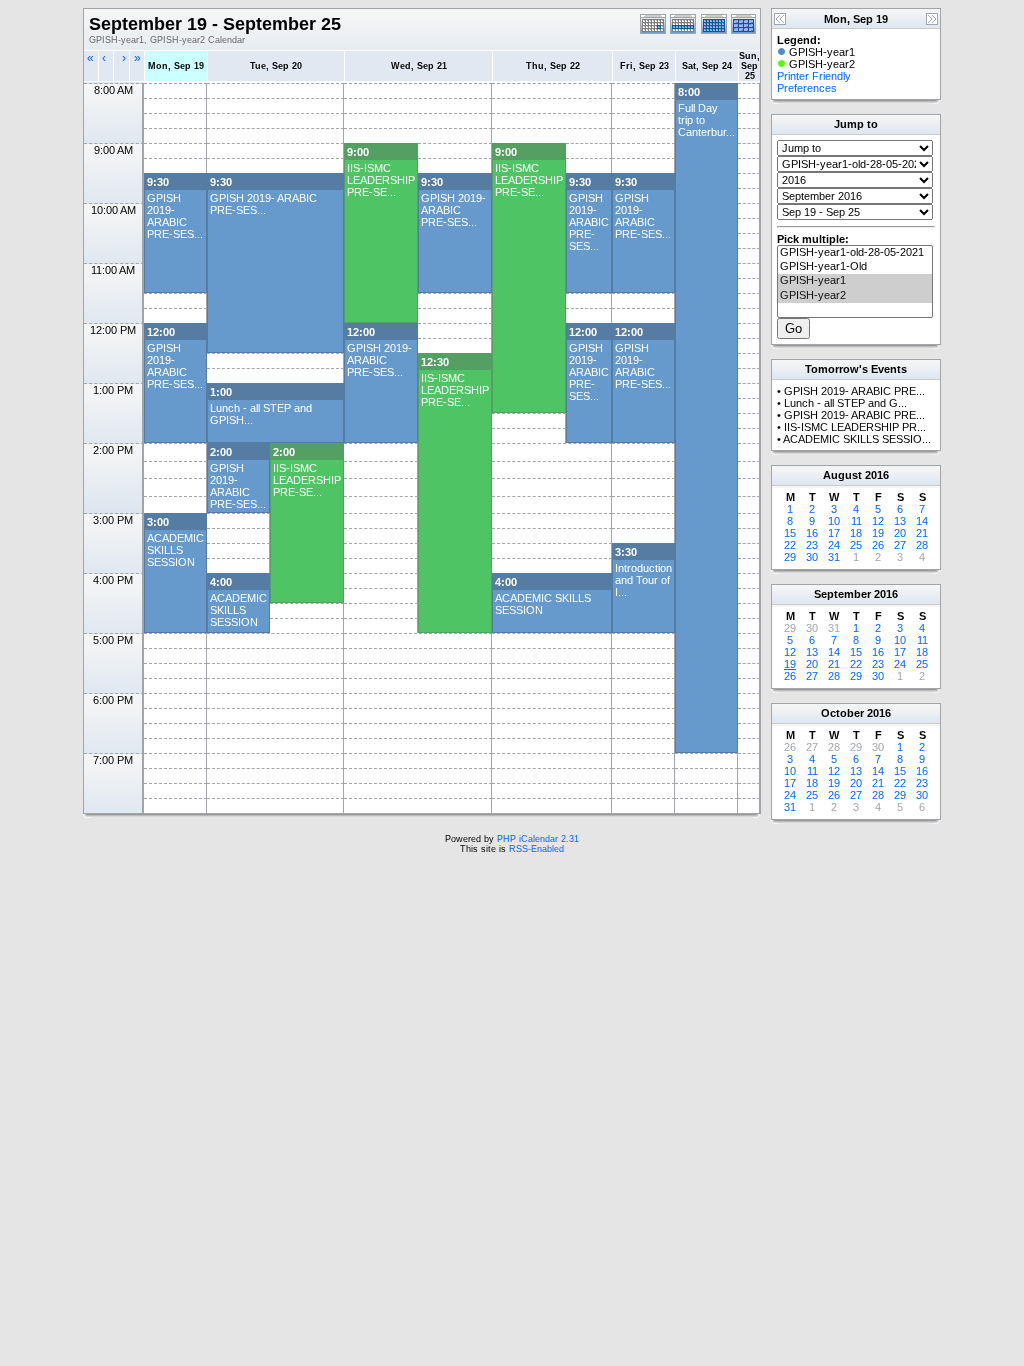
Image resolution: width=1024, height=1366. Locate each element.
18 (856, 533)
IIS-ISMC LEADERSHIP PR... (855, 427)
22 (790, 545)
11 (856, 521)
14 (922, 521)
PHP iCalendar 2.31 (538, 839)
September (842, 594)
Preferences (807, 88)
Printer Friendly (814, 76)
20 (900, 533)
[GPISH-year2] (855, 296)
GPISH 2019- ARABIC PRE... (854, 391)
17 (834, 533)
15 (790, 533)
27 (900, 545)
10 (834, 521)
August (842, 475)
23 (812, 545)
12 (878, 521)
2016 (877, 475)
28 (922, 545)
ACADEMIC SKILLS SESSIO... (857, 439)
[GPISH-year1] (855, 281)
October (842, 713)
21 (922, 533)
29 (790, 557)
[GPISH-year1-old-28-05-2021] (855, 253)
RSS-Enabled (536, 849)
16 (812, 533)
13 (900, 521)
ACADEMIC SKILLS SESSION (175, 550)
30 (812, 557)
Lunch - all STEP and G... (845, 403)
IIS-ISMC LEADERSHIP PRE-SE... (381, 180)
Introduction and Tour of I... (643, 580)
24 (834, 545)
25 (856, 545)
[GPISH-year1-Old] (855, 267)
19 (878, 533)
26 (878, 545)
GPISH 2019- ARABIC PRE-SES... (175, 216)
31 (834, 557)
